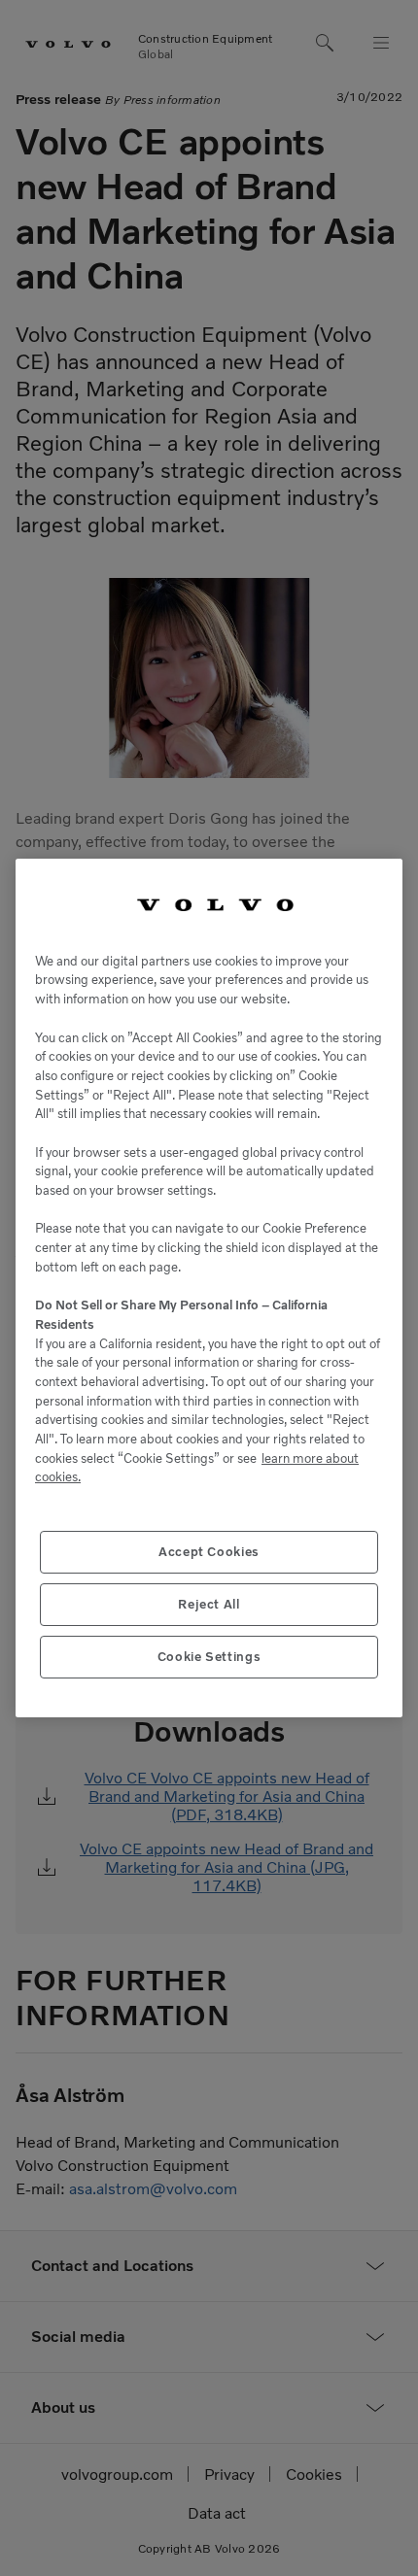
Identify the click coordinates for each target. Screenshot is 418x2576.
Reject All (209, 1604)
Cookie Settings (209, 1657)
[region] (209, 1288)
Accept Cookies (209, 1552)
